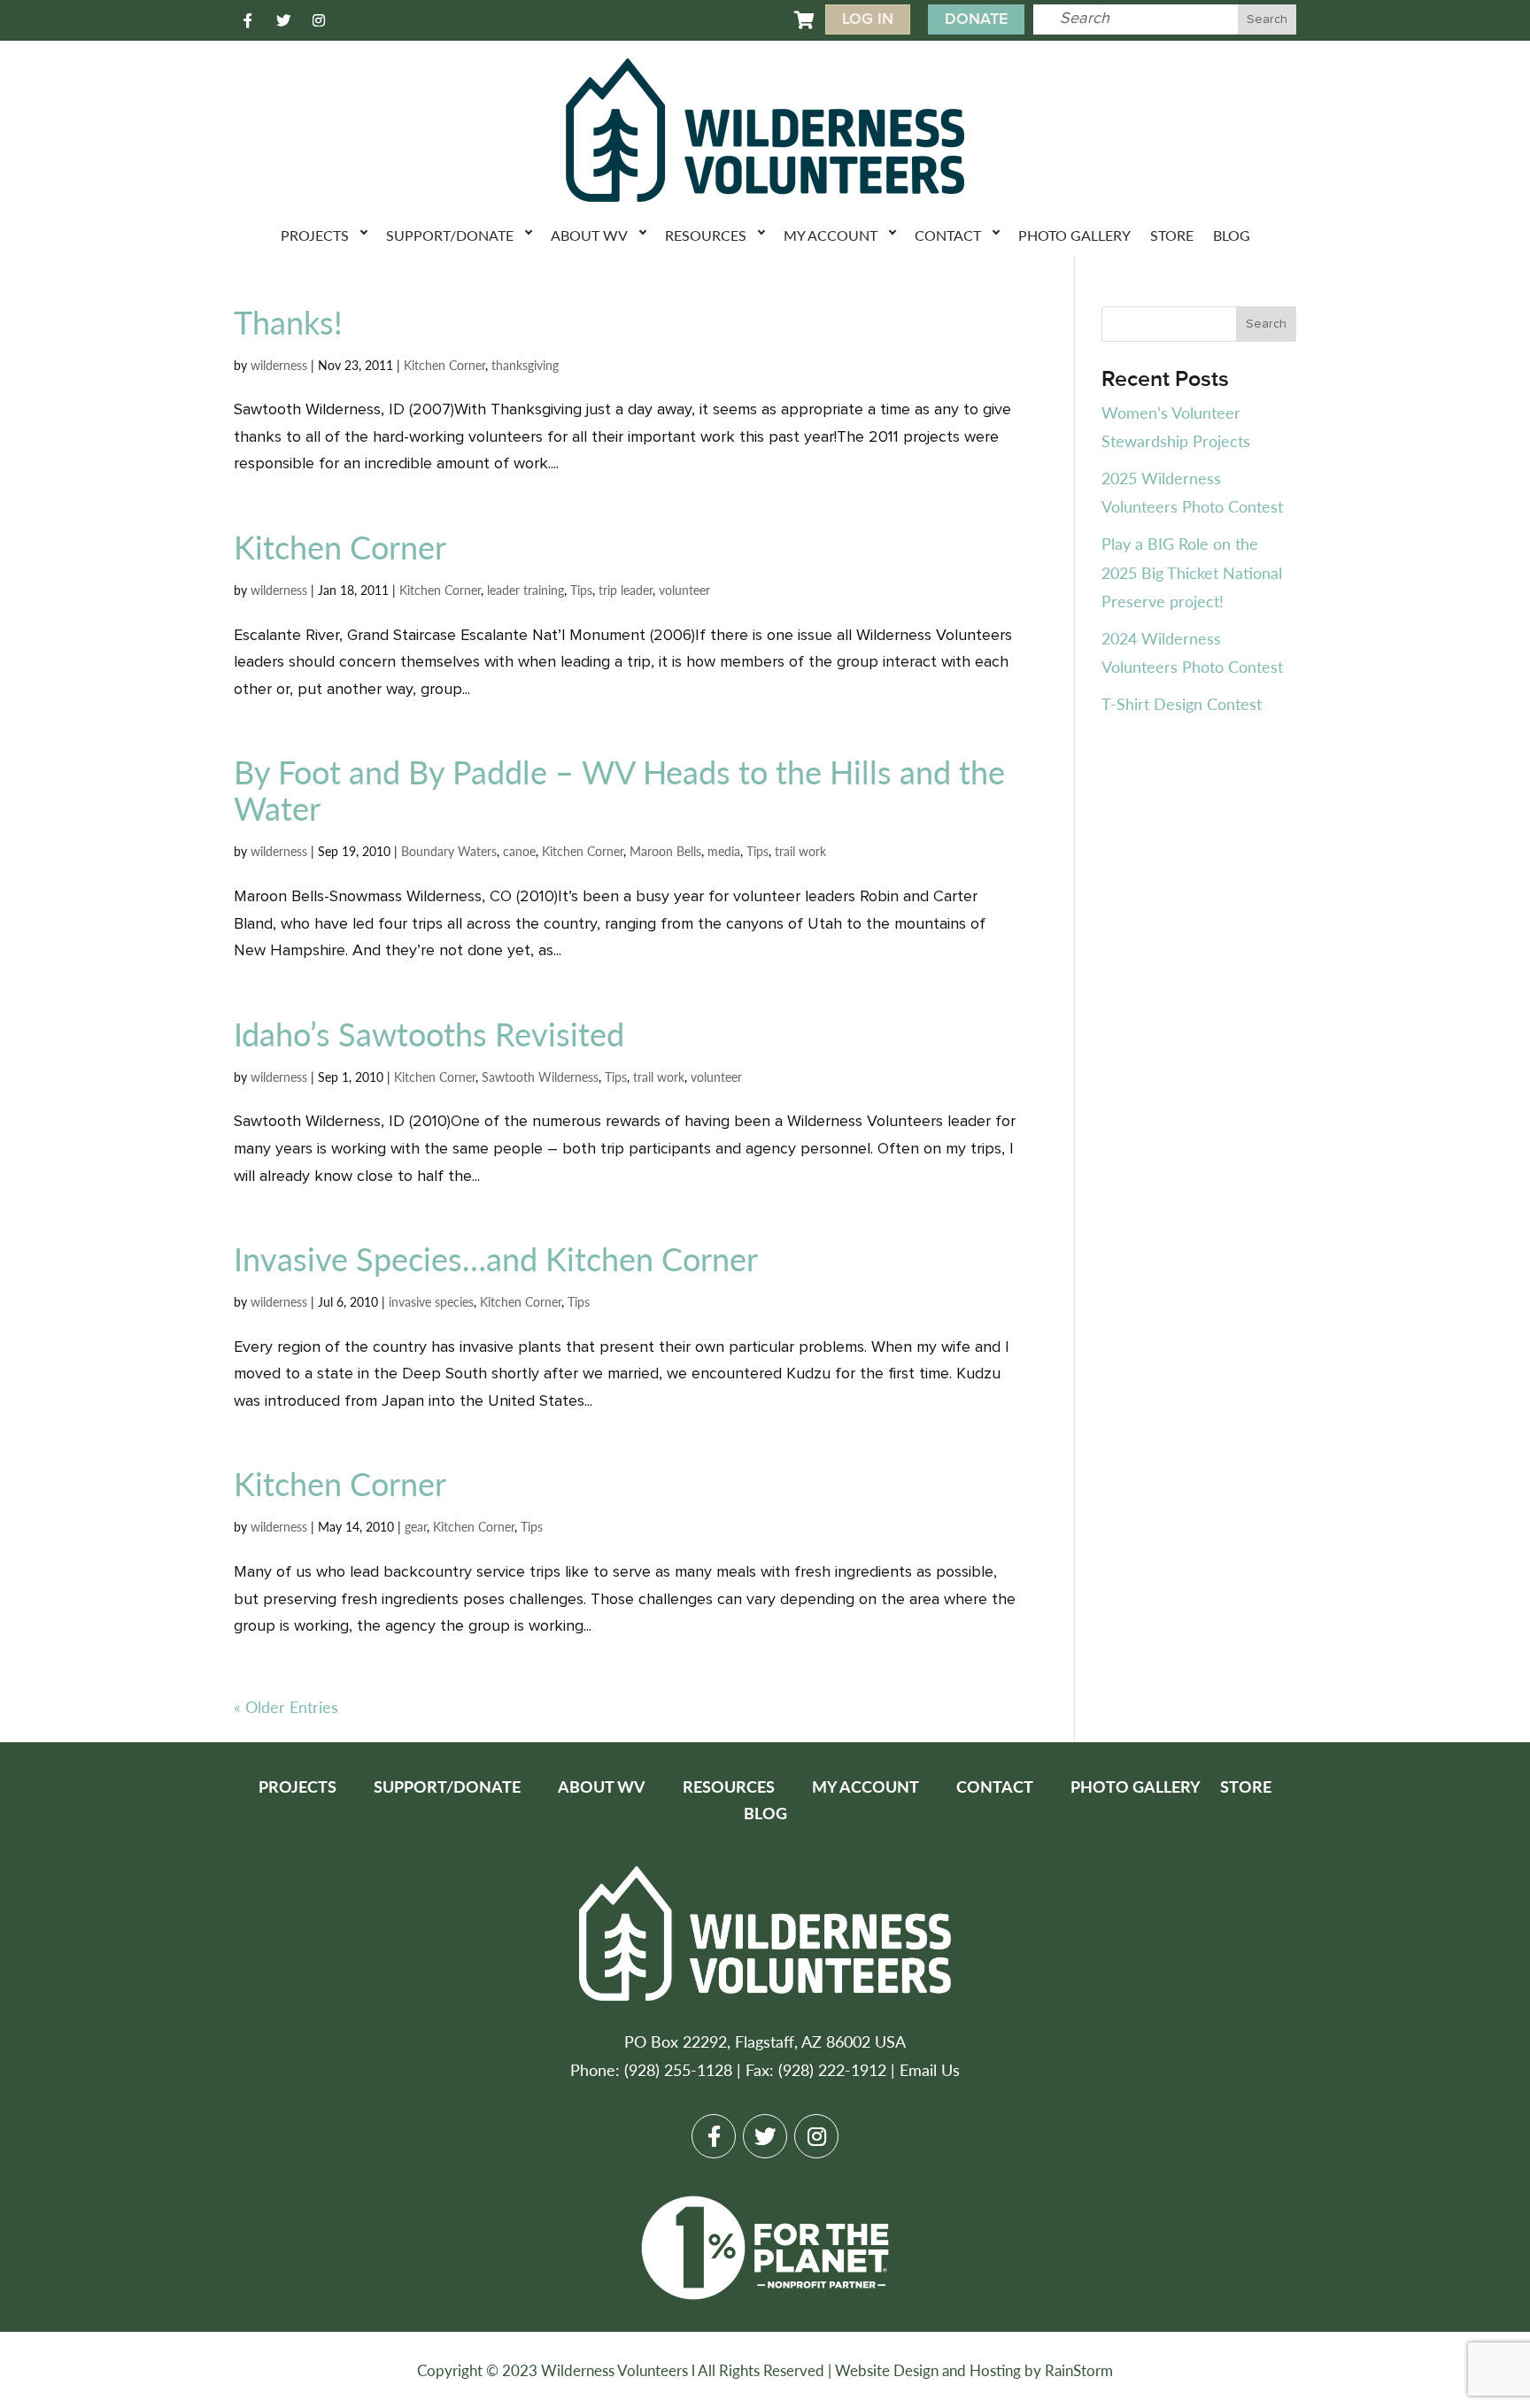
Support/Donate (450, 235)
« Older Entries (286, 1706)
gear (416, 1526)
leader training (525, 590)
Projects (315, 235)
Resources (706, 235)
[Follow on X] (283, 20)
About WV (589, 235)
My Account (831, 235)
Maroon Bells (665, 851)
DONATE (976, 19)
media (724, 851)
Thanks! (288, 322)
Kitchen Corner (444, 365)
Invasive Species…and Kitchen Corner (496, 1258)
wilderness (279, 365)
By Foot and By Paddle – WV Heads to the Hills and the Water (619, 790)
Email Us (930, 2069)
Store (1172, 235)
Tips (581, 590)
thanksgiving (525, 365)
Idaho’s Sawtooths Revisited (429, 1034)
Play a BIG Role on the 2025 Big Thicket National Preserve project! (1192, 572)
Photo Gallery (1074, 235)
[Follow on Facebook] (248, 20)
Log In (868, 19)
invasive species (431, 1301)
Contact (948, 235)
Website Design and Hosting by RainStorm (974, 2370)
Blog (1232, 235)
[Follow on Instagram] (319, 20)
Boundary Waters (449, 851)
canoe (519, 851)
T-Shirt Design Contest (1182, 703)
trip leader (626, 590)
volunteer (684, 590)
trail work (800, 851)
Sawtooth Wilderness (540, 1077)
